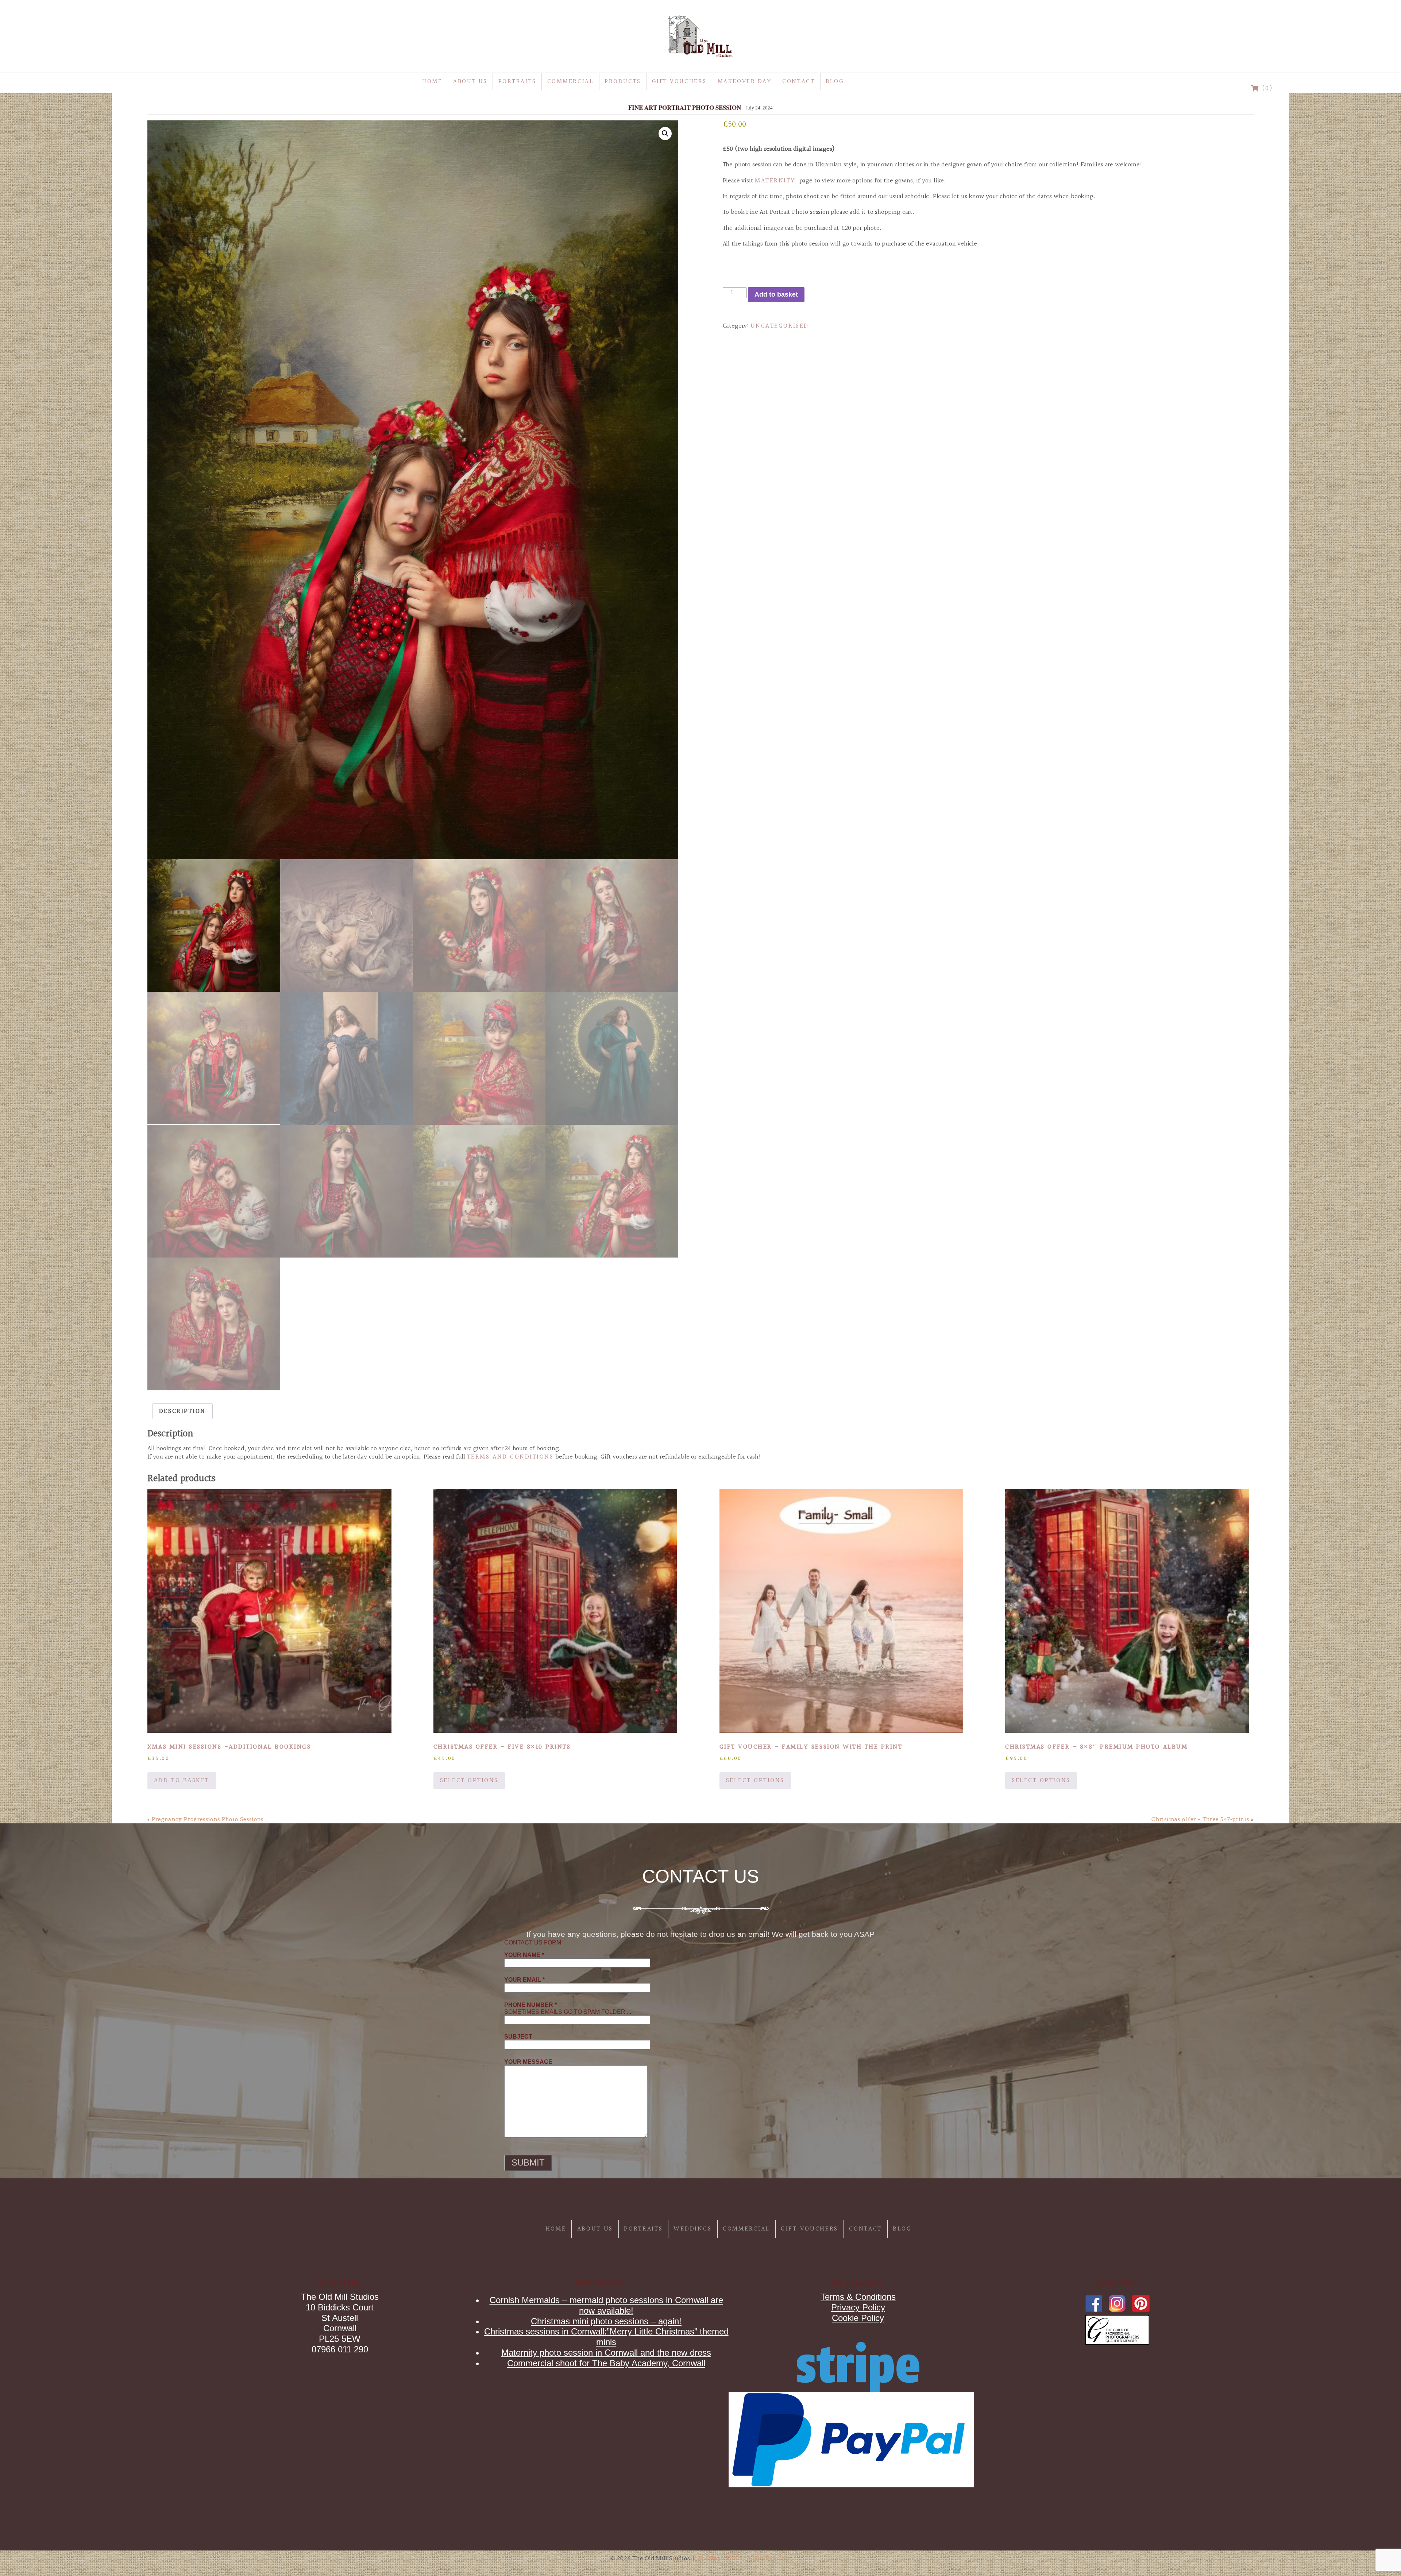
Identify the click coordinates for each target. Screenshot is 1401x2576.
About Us (470, 82)
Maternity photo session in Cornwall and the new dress (606, 2353)
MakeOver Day (745, 82)
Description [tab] (182, 1411)
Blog (835, 82)
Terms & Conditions (858, 2297)
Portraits (517, 82)
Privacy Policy (858, 2307)
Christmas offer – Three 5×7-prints (1200, 1819)
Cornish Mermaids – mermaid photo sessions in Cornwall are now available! (606, 2305)
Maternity (775, 181)
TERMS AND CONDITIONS (510, 1457)
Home (432, 82)
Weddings (693, 2229)
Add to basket (776, 294)
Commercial (571, 82)
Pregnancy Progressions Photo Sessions (208, 1819)
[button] (665, 134)
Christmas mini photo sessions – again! (606, 2321)
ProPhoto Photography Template (744, 2558)
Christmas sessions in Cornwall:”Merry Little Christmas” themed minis (606, 2337)
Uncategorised (780, 326)
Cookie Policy (858, 2318)
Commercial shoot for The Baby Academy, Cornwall (606, 2363)
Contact (798, 82)
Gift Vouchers (679, 82)
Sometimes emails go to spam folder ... (568, 2008)
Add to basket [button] (182, 1781)
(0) (1266, 88)
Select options (469, 1781)
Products (623, 82)
